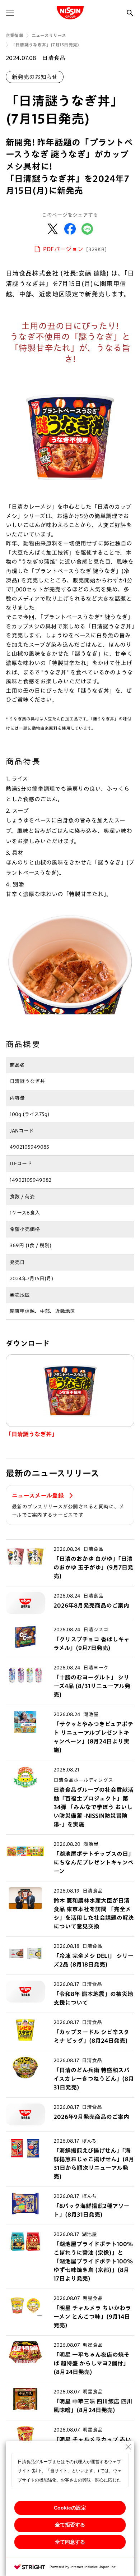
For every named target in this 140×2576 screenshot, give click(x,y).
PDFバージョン (75, 249)
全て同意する (70, 2542)
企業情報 (15, 35)
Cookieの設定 (70, 2508)
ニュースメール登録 (39, 1496)
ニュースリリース (49, 35)
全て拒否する (70, 2525)
